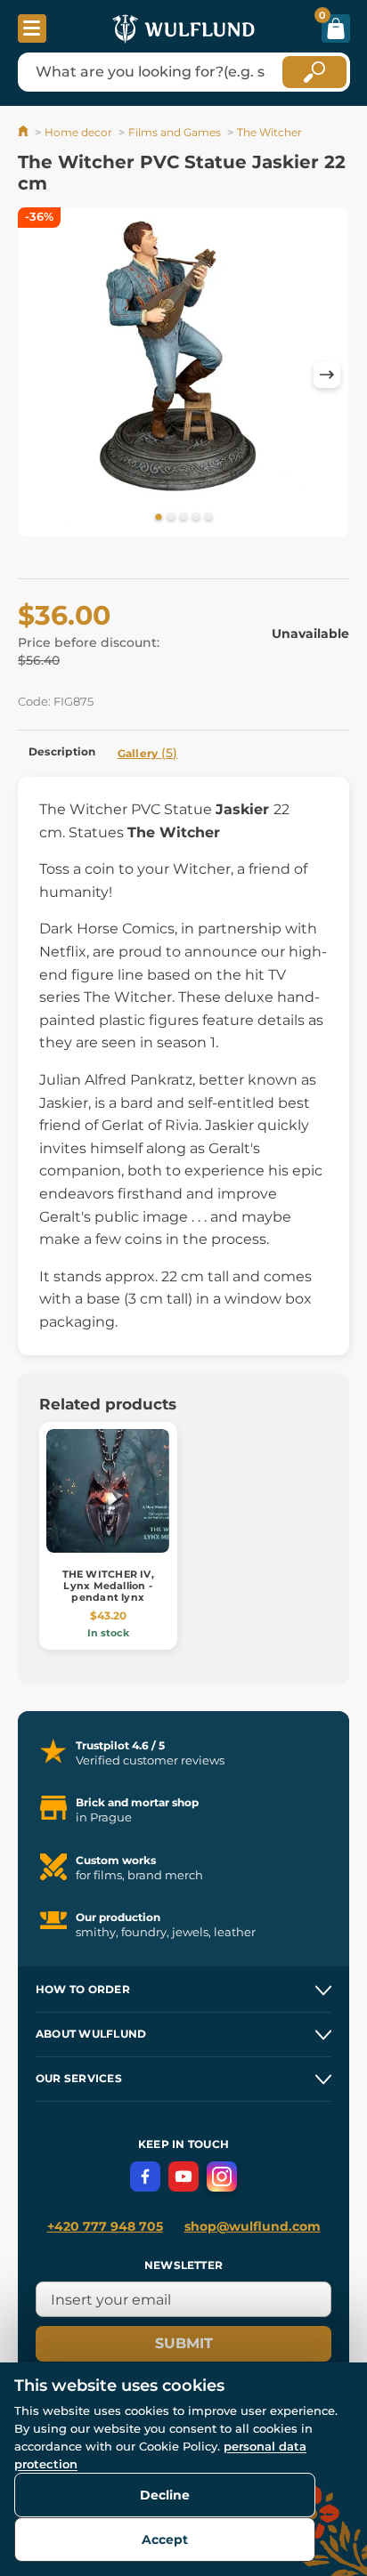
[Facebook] (145, 2176)
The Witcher (269, 132)
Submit (184, 2343)
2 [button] (171, 518)
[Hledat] (314, 72)
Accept (165, 2540)
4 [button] (196, 518)
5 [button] (208, 518)
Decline (165, 2495)
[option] (183, 375)
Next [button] (327, 375)
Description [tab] (62, 751)
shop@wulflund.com (253, 2226)
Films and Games (175, 132)
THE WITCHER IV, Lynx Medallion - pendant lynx (108, 1586)
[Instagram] (222, 2176)
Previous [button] (40, 375)
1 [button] (159, 518)
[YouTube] (183, 2176)
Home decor (78, 132)
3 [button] (183, 518)
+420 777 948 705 (105, 2226)
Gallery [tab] (148, 753)
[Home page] (24, 132)
